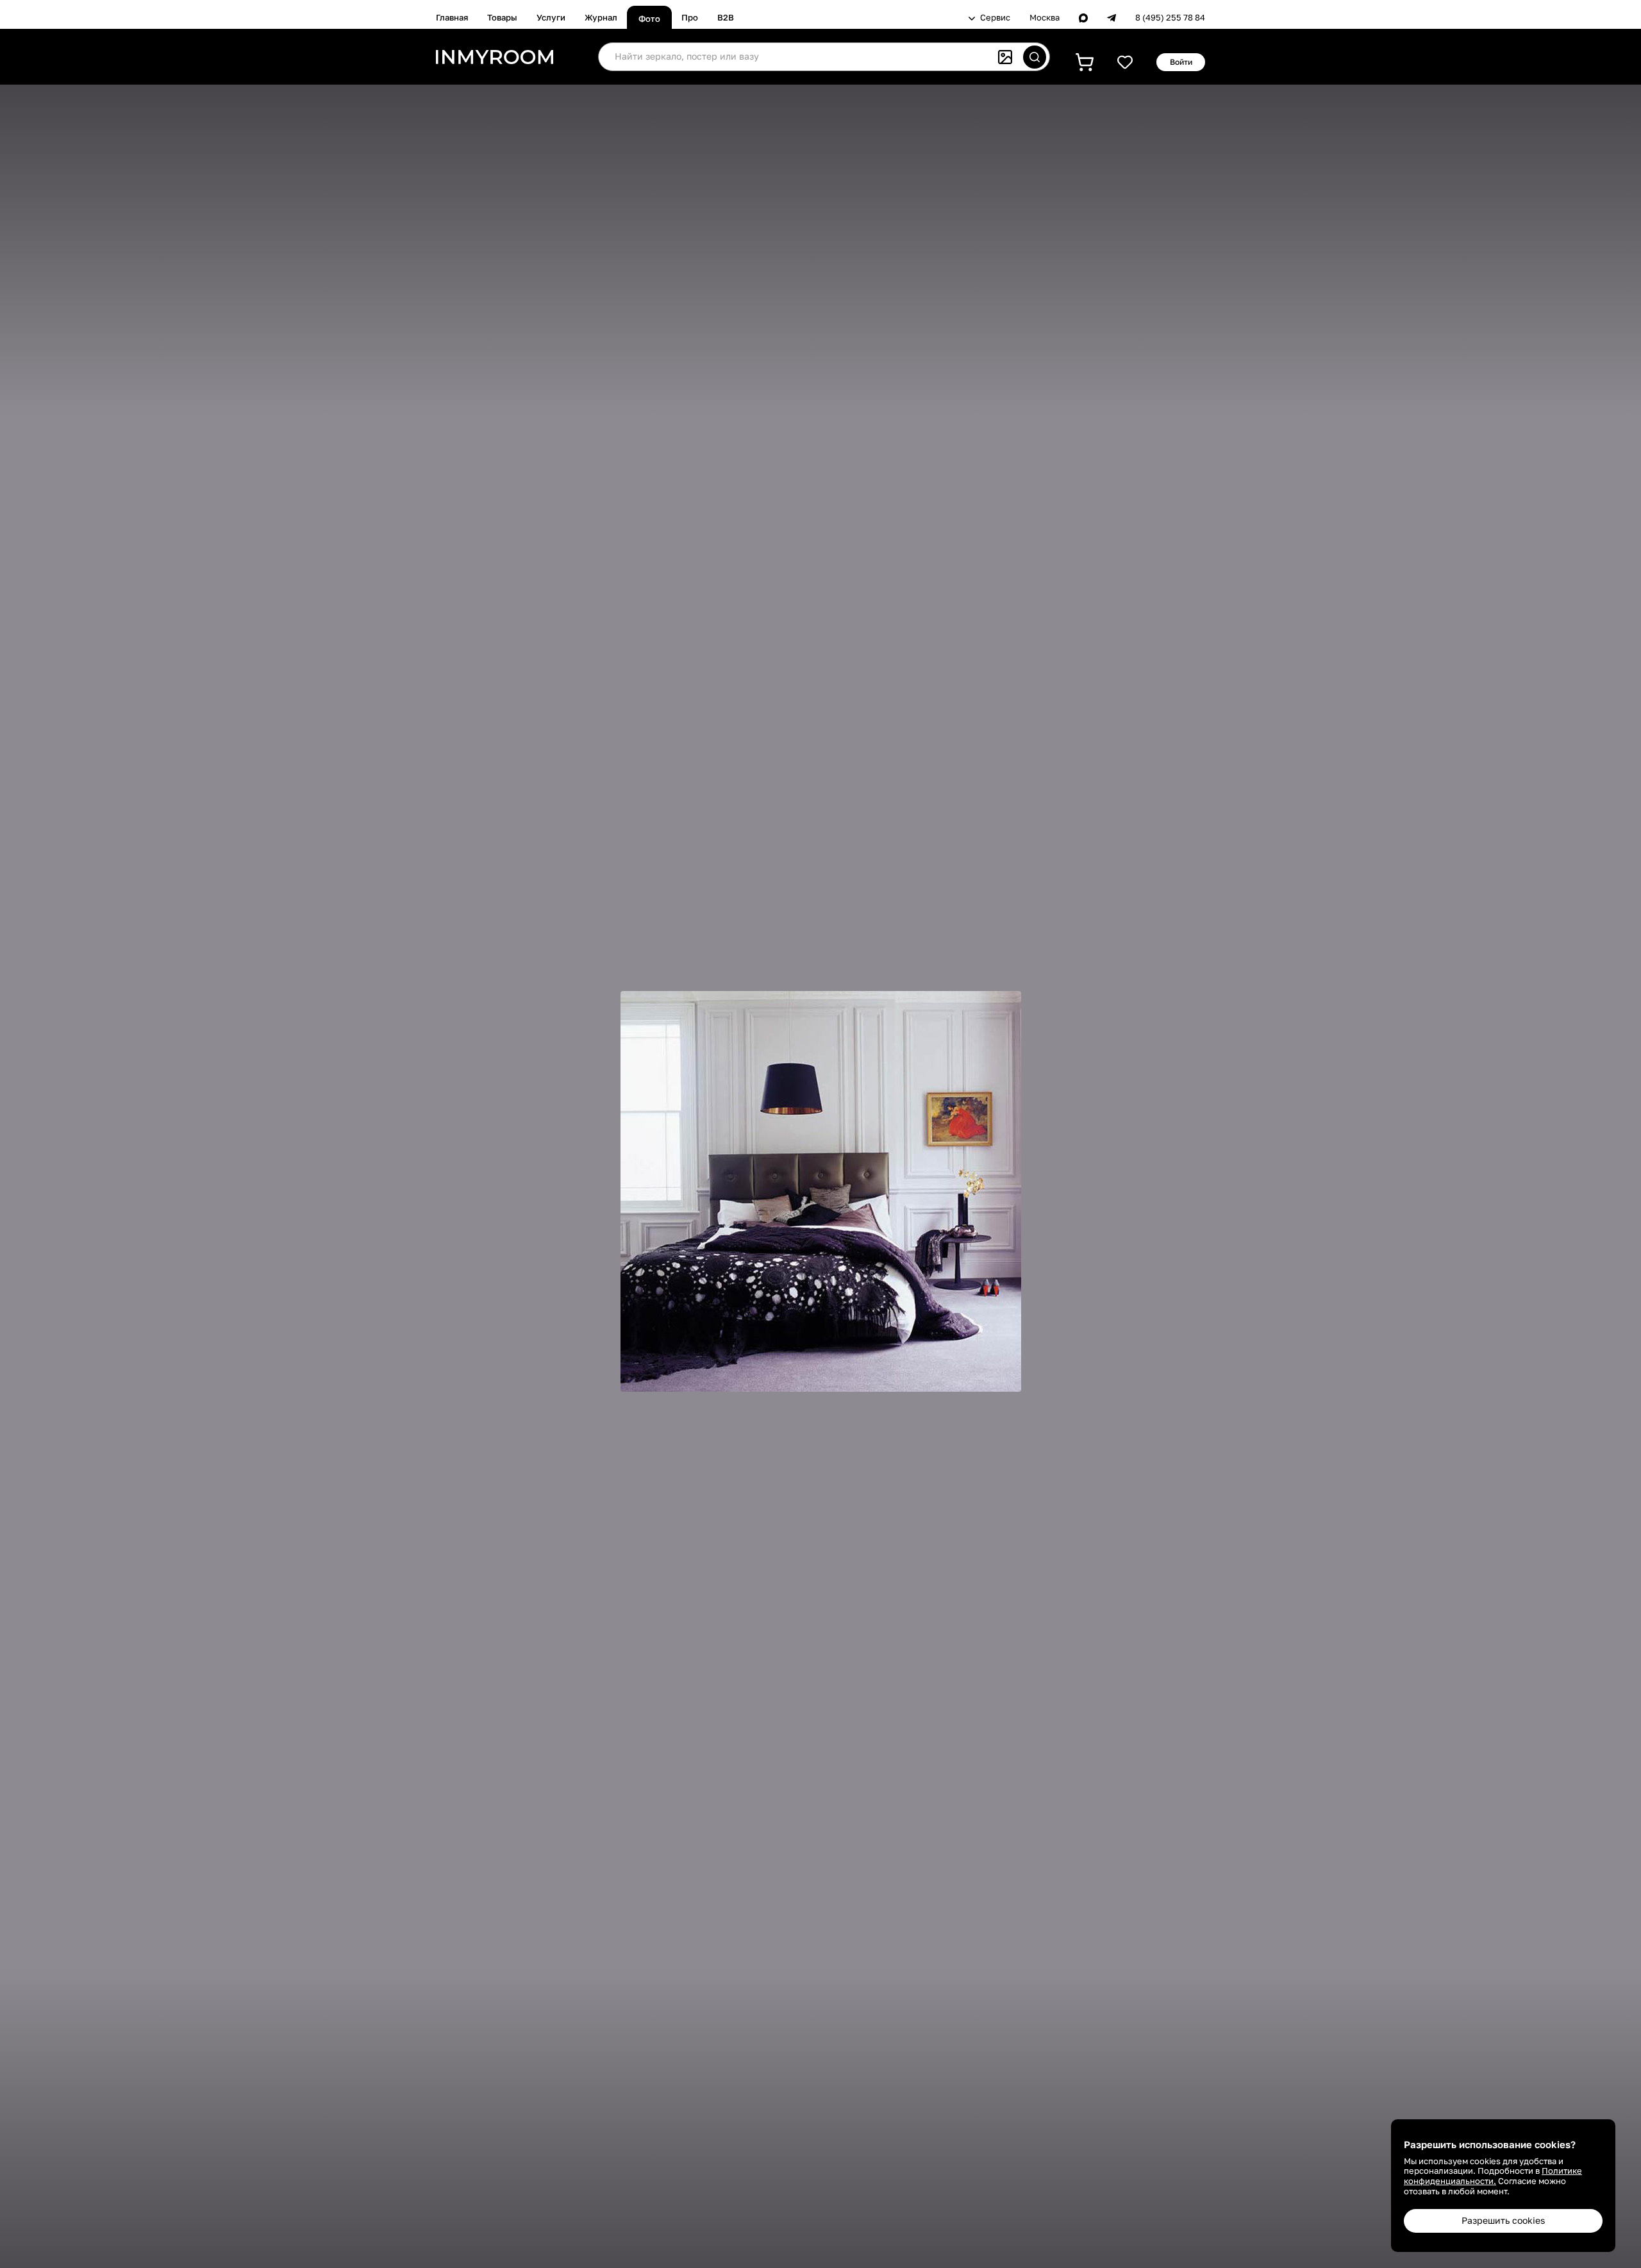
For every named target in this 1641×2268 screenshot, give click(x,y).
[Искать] (1035, 57)
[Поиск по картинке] (1005, 57)
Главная (452, 17)
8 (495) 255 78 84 (1170, 18)
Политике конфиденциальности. (1493, 2176)
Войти (1181, 62)
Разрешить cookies (1503, 2220)
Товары (502, 17)
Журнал (601, 17)
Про (690, 17)
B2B (726, 17)
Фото (649, 19)
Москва (1045, 18)
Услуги (551, 17)
